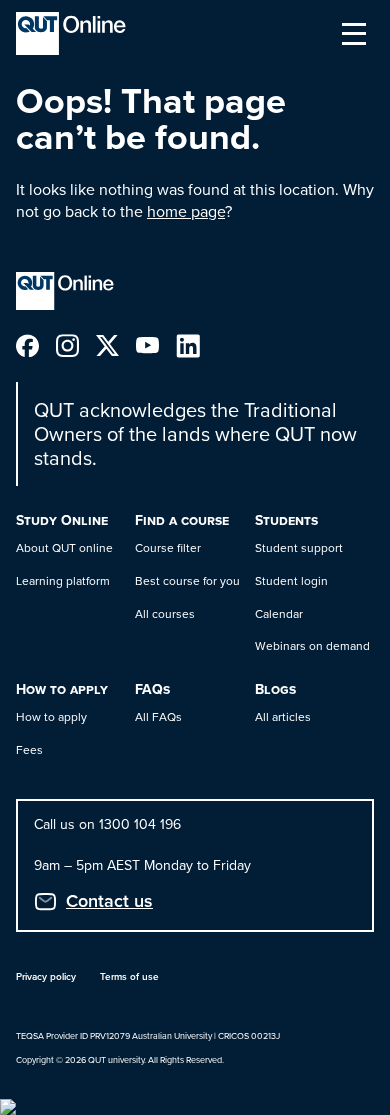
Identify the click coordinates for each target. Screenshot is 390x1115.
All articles (283, 717)
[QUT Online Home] (71, 33)
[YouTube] (156, 344)
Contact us (109, 901)
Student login (291, 581)
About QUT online (64, 548)
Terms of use (129, 976)
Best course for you (187, 581)
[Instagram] (76, 344)
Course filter (168, 548)
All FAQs (158, 717)
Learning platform (63, 581)
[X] (116, 344)
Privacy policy (46, 976)
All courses (165, 614)
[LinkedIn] (196, 344)
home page (186, 211)
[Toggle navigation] (354, 34)
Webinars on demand (312, 646)
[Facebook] (36, 344)
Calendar (279, 614)
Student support (299, 548)
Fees (29, 750)
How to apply (51, 717)
